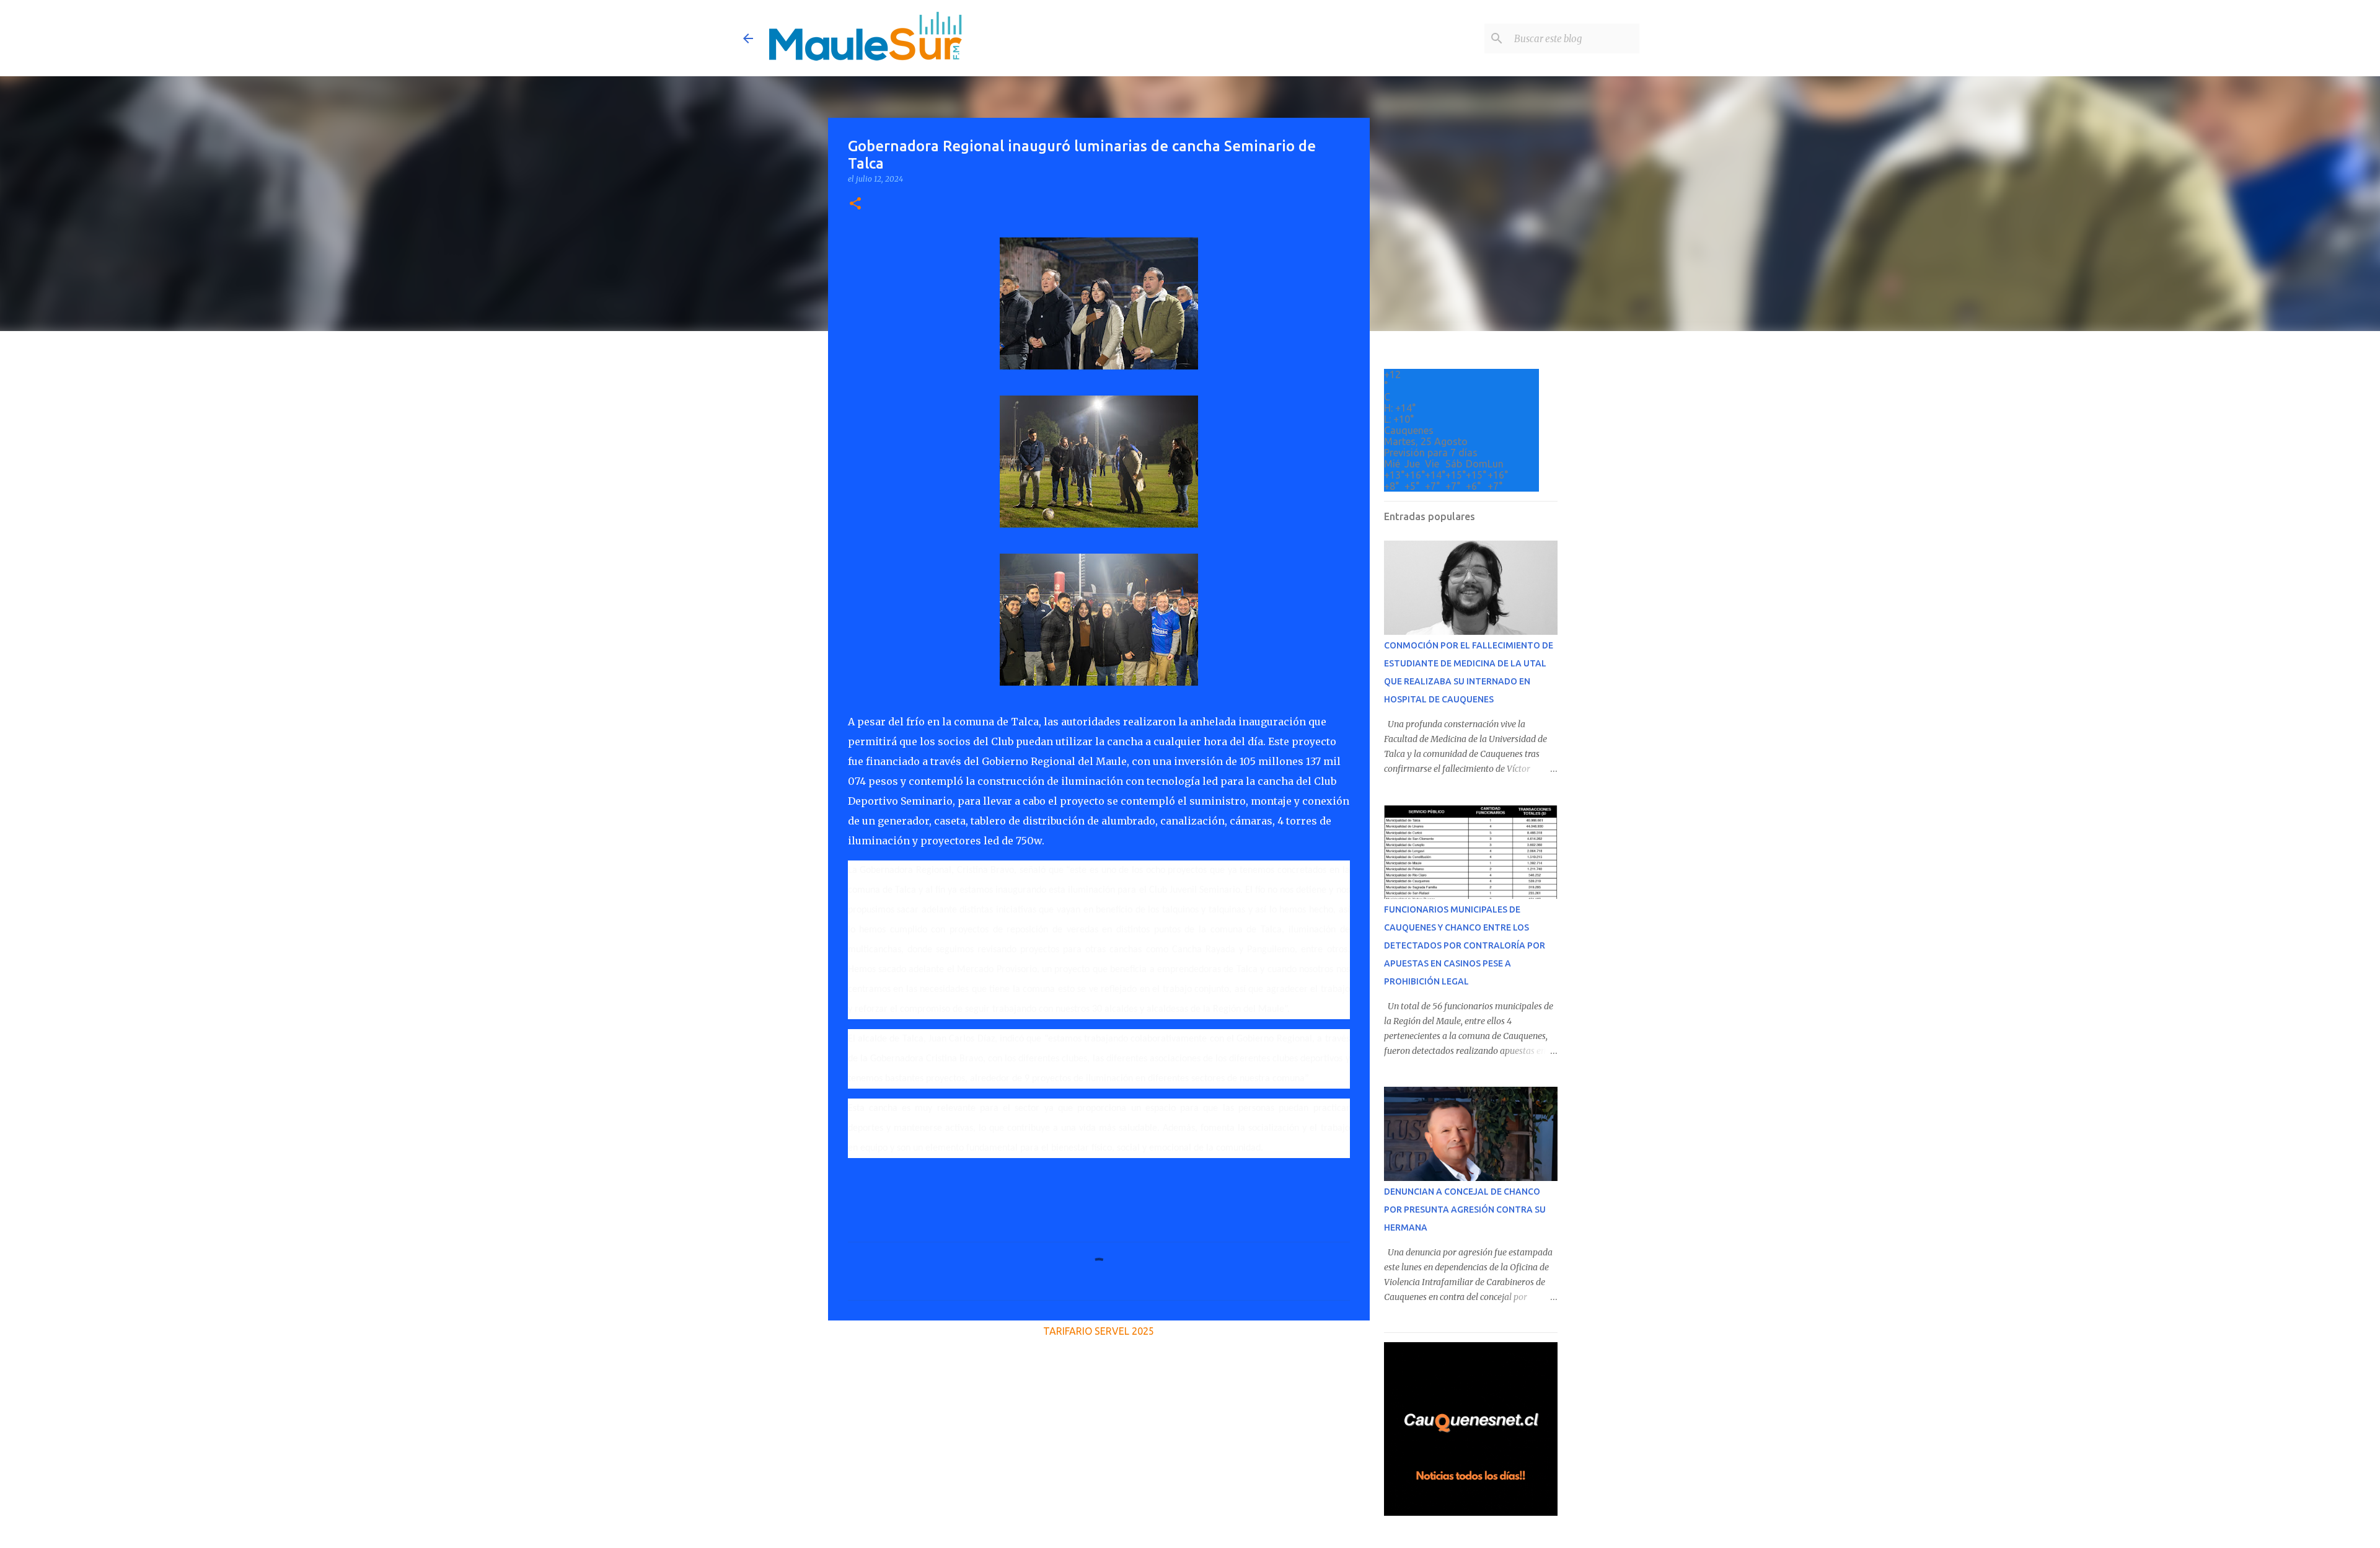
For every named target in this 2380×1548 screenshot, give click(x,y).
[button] (855, 204)
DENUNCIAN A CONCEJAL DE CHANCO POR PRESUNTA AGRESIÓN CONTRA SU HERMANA (1465, 1210)
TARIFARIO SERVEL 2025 (1099, 1331)
